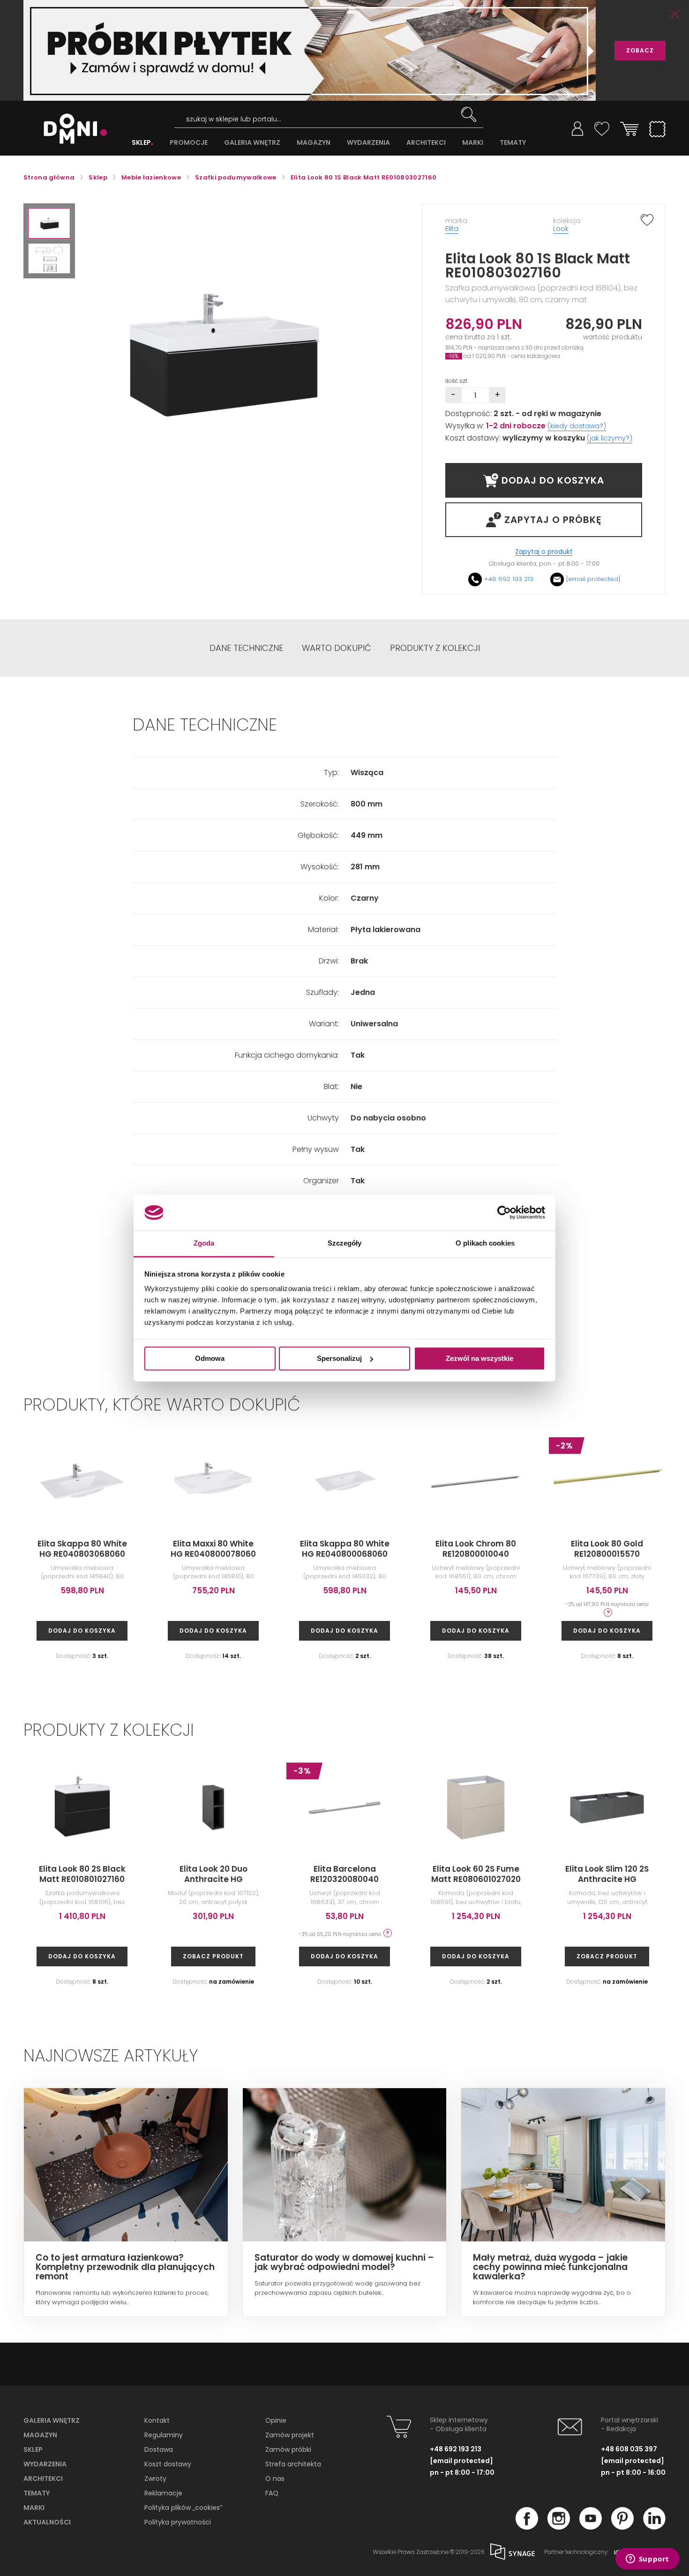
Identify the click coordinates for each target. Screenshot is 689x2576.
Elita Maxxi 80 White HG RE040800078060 (213, 1549)
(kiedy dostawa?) (577, 426)
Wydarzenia (45, 2464)
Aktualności (47, 2522)
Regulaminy (164, 2435)
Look (561, 229)
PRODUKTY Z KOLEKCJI (435, 648)
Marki (34, 2508)
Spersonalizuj (339, 1358)
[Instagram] (559, 2527)
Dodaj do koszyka (82, 1631)
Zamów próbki (288, 2449)
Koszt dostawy (168, 2464)
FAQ (272, 2493)
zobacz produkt (213, 1956)
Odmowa (210, 1358)
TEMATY (513, 143)
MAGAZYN (314, 143)
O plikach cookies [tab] (485, 1243)
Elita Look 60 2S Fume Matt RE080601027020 (476, 1874)
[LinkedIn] (654, 2527)
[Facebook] (527, 2527)
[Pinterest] (622, 2527)
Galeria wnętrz (52, 2420)
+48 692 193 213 (509, 579)
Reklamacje (163, 2493)
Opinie (276, 2420)
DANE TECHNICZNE (246, 648)
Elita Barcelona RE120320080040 (344, 1874)
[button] (49, 223)
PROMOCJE (189, 143)
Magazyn (40, 2435)
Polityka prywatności (178, 2522)
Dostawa (159, 2449)
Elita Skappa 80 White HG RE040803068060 (82, 1549)
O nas (275, 2479)
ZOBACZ (640, 50)
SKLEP (141, 143)
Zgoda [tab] (204, 1243)
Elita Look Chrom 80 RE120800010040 (476, 1549)
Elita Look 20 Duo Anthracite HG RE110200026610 (213, 1879)
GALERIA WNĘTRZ (252, 143)
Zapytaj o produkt (544, 552)
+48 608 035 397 (629, 2449)
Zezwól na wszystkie (479, 1358)
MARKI (473, 143)
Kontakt (157, 2420)
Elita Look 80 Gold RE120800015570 (607, 1549)
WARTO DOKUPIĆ (337, 648)
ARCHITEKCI (426, 143)
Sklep (33, 2449)
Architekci (43, 2479)
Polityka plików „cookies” (183, 2508)
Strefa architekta (293, 2464)
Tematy (37, 2493)
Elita (452, 229)
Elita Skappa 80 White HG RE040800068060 (345, 1549)
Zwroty (155, 2479)
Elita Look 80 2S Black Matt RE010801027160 (82, 1874)
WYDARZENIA (368, 143)
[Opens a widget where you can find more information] (647, 2560)
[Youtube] (591, 2527)
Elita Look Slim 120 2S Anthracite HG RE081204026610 (607, 1879)
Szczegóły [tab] (345, 1243)
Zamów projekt (290, 2435)
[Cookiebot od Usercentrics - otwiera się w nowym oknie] (504, 1212)
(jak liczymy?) (610, 438)
